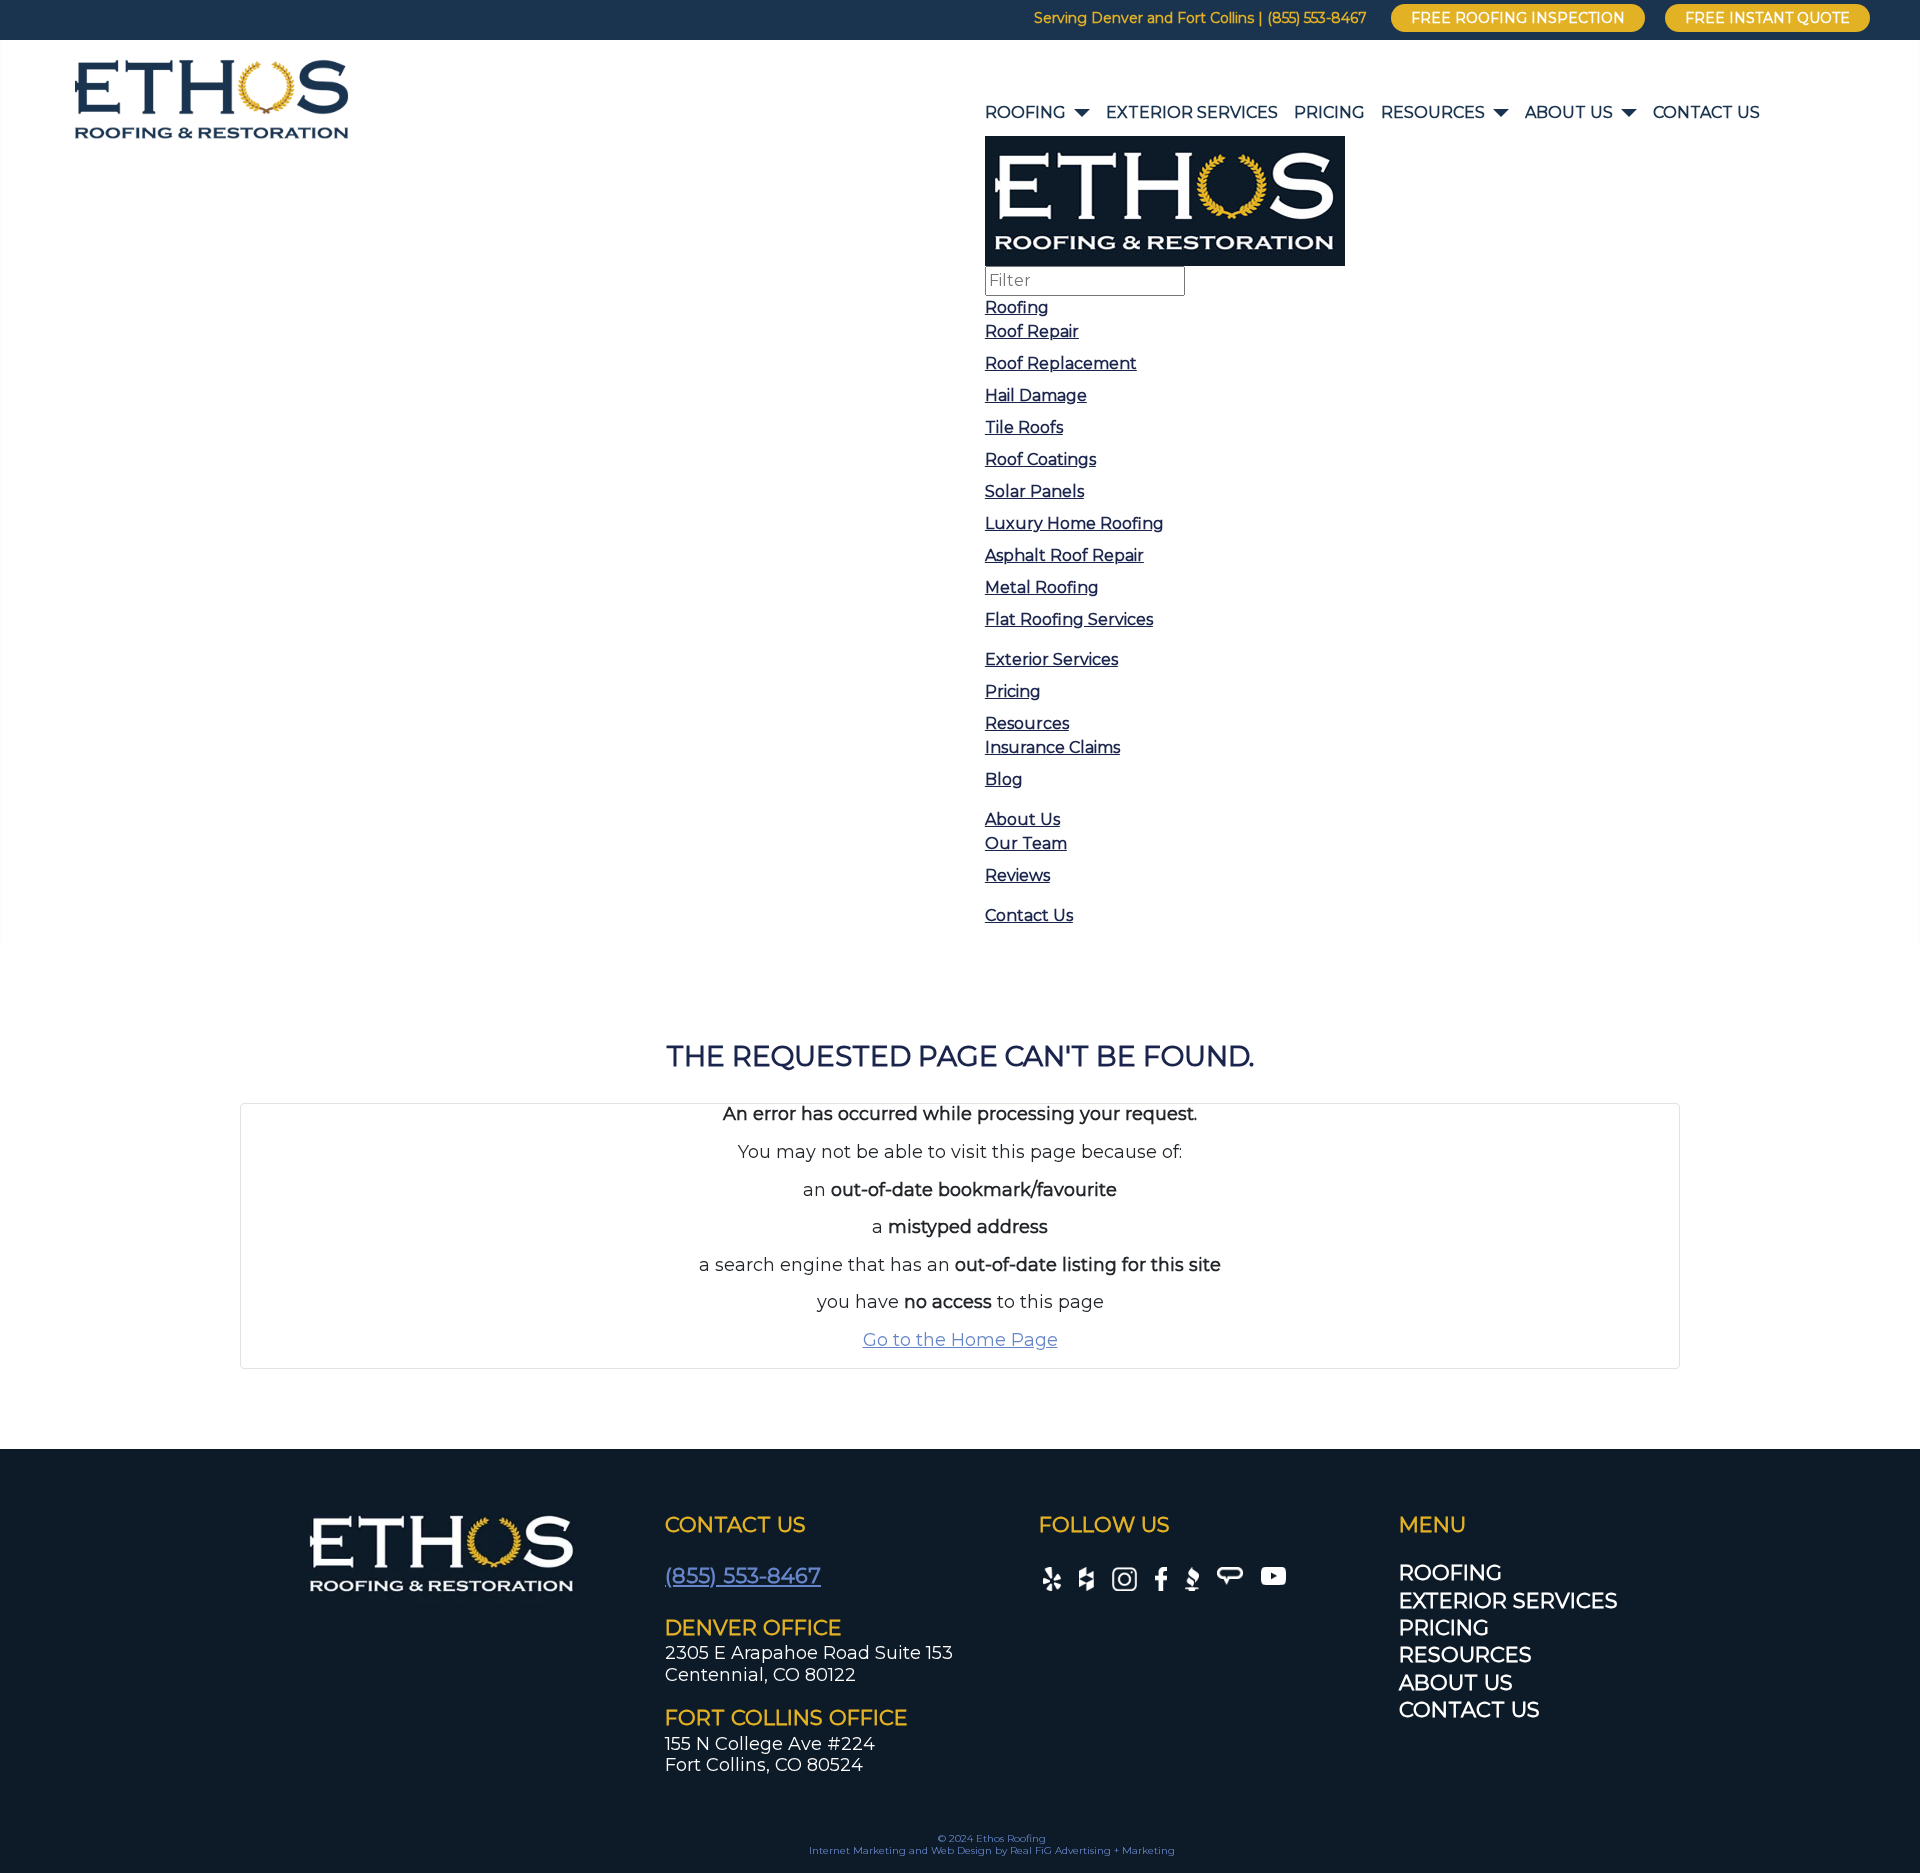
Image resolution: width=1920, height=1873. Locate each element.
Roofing (1025, 112)
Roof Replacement (1061, 363)
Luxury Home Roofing (1074, 523)
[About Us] (1625, 113)
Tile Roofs (1024, 427)
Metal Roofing (1042, 587)
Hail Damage (1036, 395)
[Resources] (1497, 113)
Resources (1433, 112)
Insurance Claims (1052, 747)
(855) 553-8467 (743, 1575)
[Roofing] (1078, 113)
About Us (1569, 112)
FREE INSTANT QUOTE (1767, 18)
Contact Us (1706, 112)
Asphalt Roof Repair (1064, 555)
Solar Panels (1034, 491)
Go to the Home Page (960, 1340)
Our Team (1026, 843)
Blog (1004, 779)
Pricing (1329, 112)
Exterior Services (1192, 112)
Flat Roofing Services (1069, 619)
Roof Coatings (1040, 459)
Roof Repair (1032, 331)
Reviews (1017, 875)
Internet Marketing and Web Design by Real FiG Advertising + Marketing (992, 1850)
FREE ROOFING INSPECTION (1518, 18)
